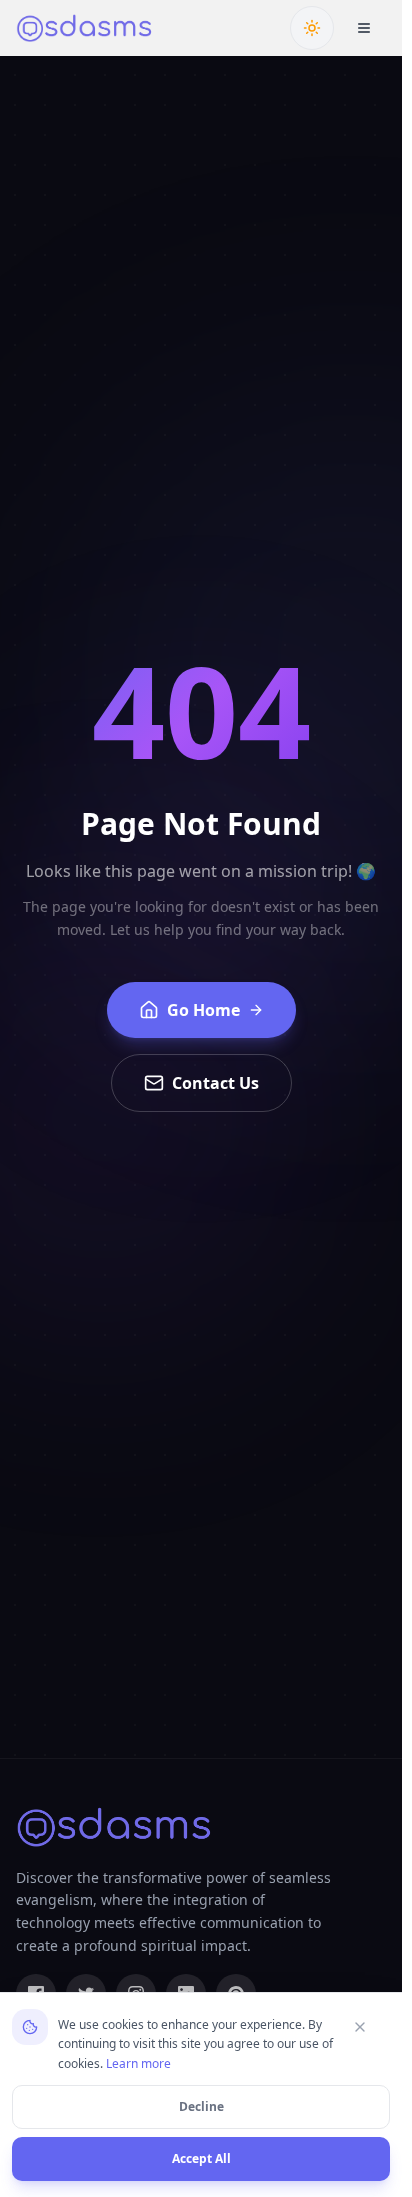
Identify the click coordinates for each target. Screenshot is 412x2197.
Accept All (201, 2158)
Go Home (203, 1010)
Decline (201, 2106)
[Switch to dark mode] (312, 28)
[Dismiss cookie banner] (368, 2027)
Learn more (138, 2063)
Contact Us (215, 1083)
